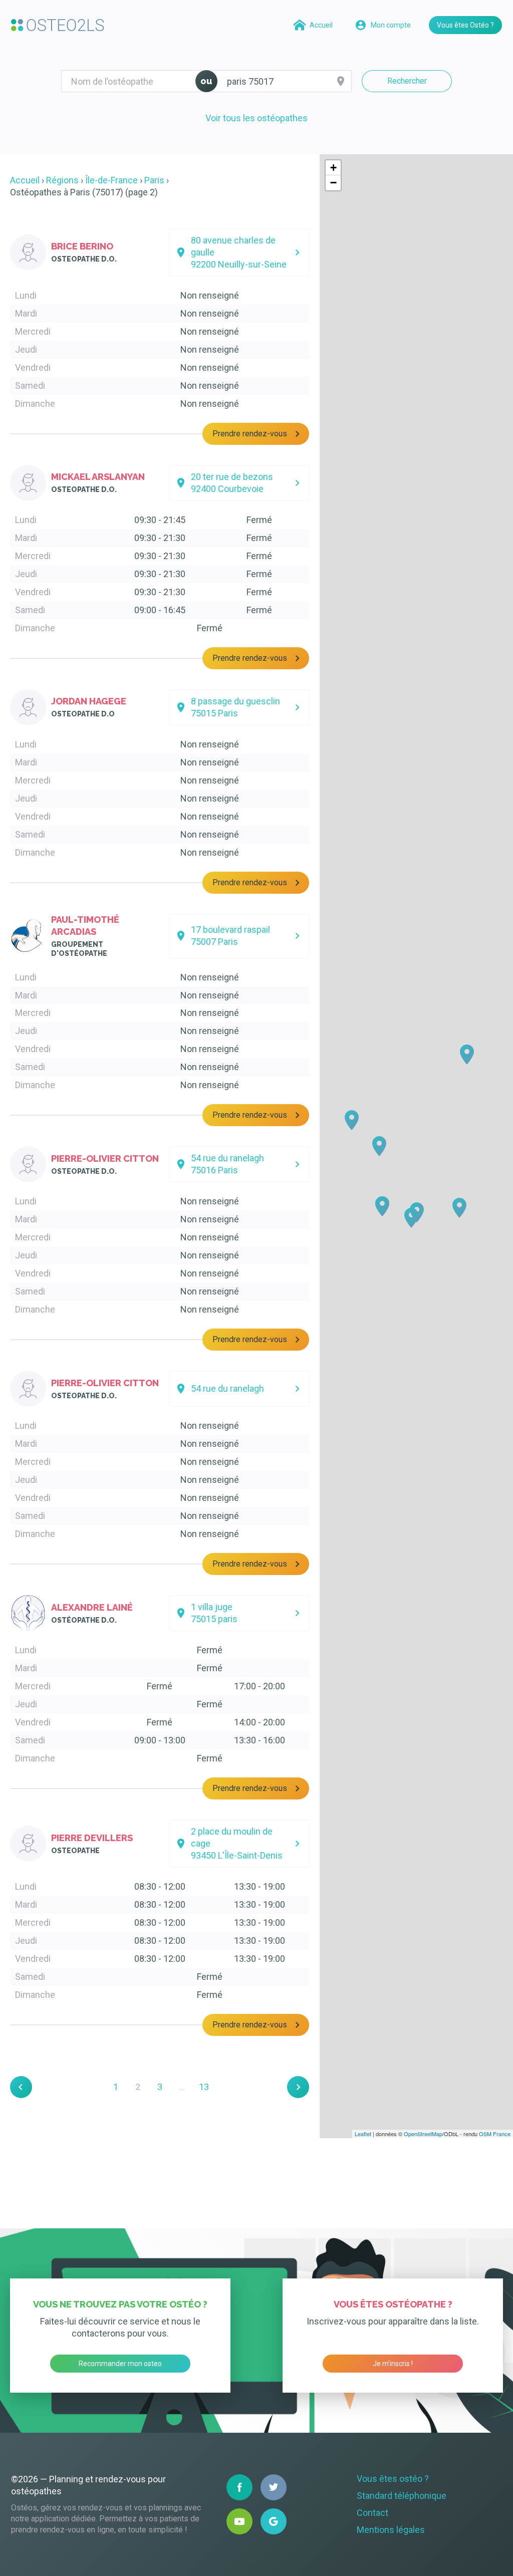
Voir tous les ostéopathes (256, 118)
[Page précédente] (21, 2087)
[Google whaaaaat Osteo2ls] (274, 2521)
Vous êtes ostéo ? (393, 2479)
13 (204, 2087)
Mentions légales (391, 2530)
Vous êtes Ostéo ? (465, 25)
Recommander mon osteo (120, 2364)
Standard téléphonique (402, 2496)
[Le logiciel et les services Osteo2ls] (58, 25)
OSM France (495, 2134)
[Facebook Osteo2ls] (239, 2487)
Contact (372, 2513)
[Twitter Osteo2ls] (274, 2487)
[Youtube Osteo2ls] (239, 2521)
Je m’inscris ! (393, 2364)
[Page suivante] (298, 2087)
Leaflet (363, 2134)
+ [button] (333, 168)
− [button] (333, 183)
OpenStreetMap (423, 2134)
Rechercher (407, 81)
